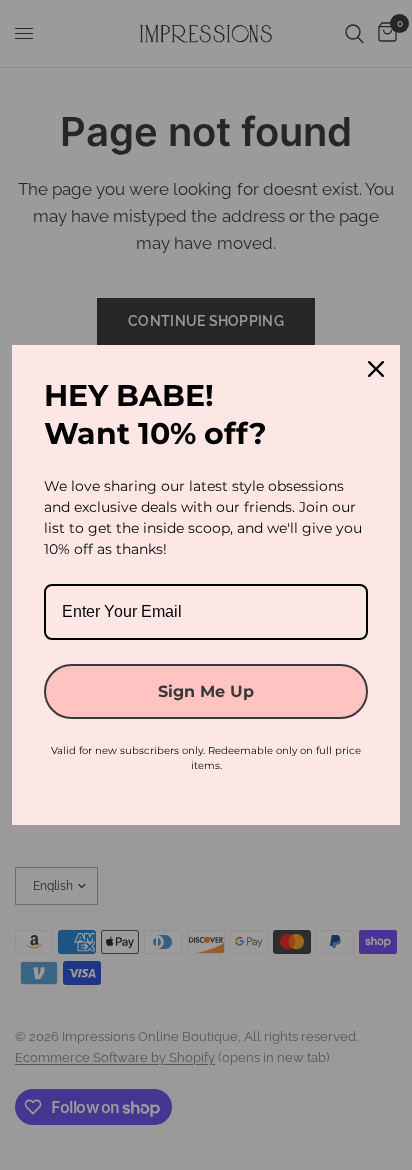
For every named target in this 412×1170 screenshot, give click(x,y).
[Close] (376, 369)
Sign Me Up (206, 691)
